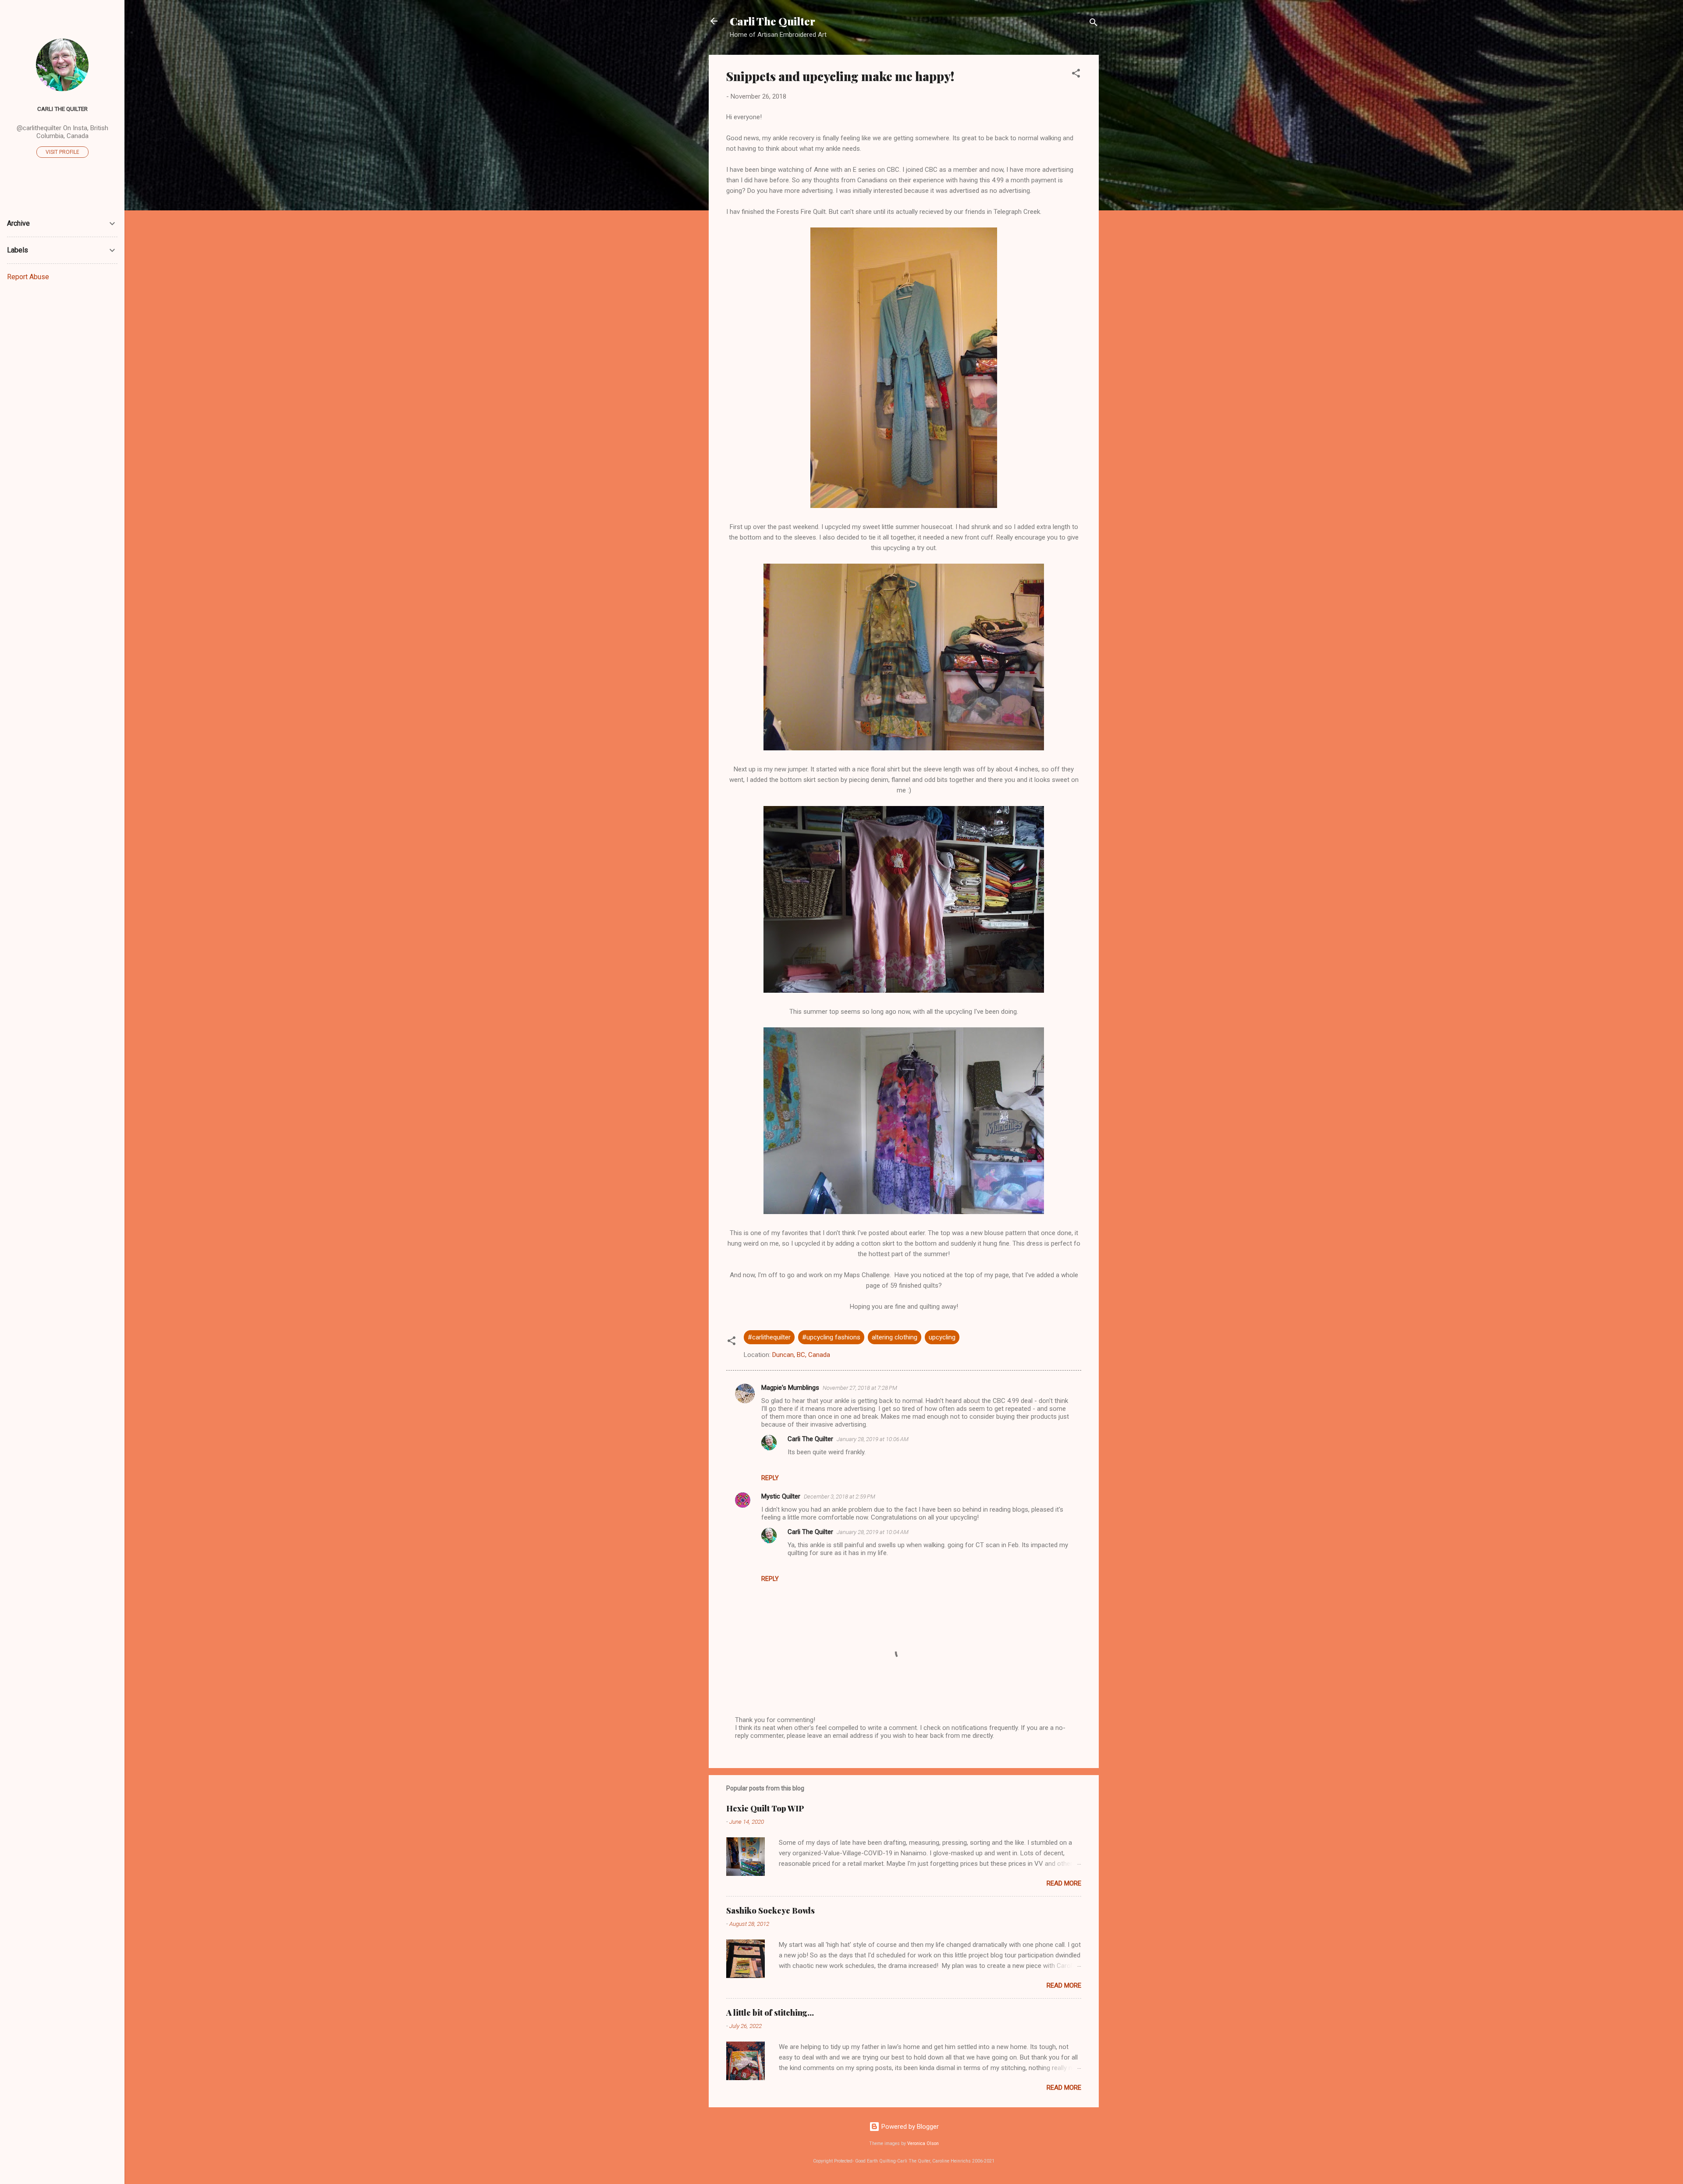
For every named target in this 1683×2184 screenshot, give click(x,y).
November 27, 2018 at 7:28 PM (860, 1388)
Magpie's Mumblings (790, 1388)
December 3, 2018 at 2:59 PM (840, 1497)
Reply (770, 1478)
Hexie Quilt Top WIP (765, 1808)
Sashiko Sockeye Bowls (770, 1911)
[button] (1076, 75)
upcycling (942, 1337)
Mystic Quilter (781, 1496)
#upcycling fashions (831, 1337)
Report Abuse (28, 277)
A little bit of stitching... (770, 2013)
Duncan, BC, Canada (801, 1355)
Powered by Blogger (909, 2127)
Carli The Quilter (772, 21)
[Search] (1094, 24)
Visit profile (62, 152)
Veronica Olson (923, 2143)
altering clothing (895, 1337)
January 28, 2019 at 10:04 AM (873, 1532)
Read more (1064, 1883)
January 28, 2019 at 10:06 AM (873, 1439)
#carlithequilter (769, 1337)
